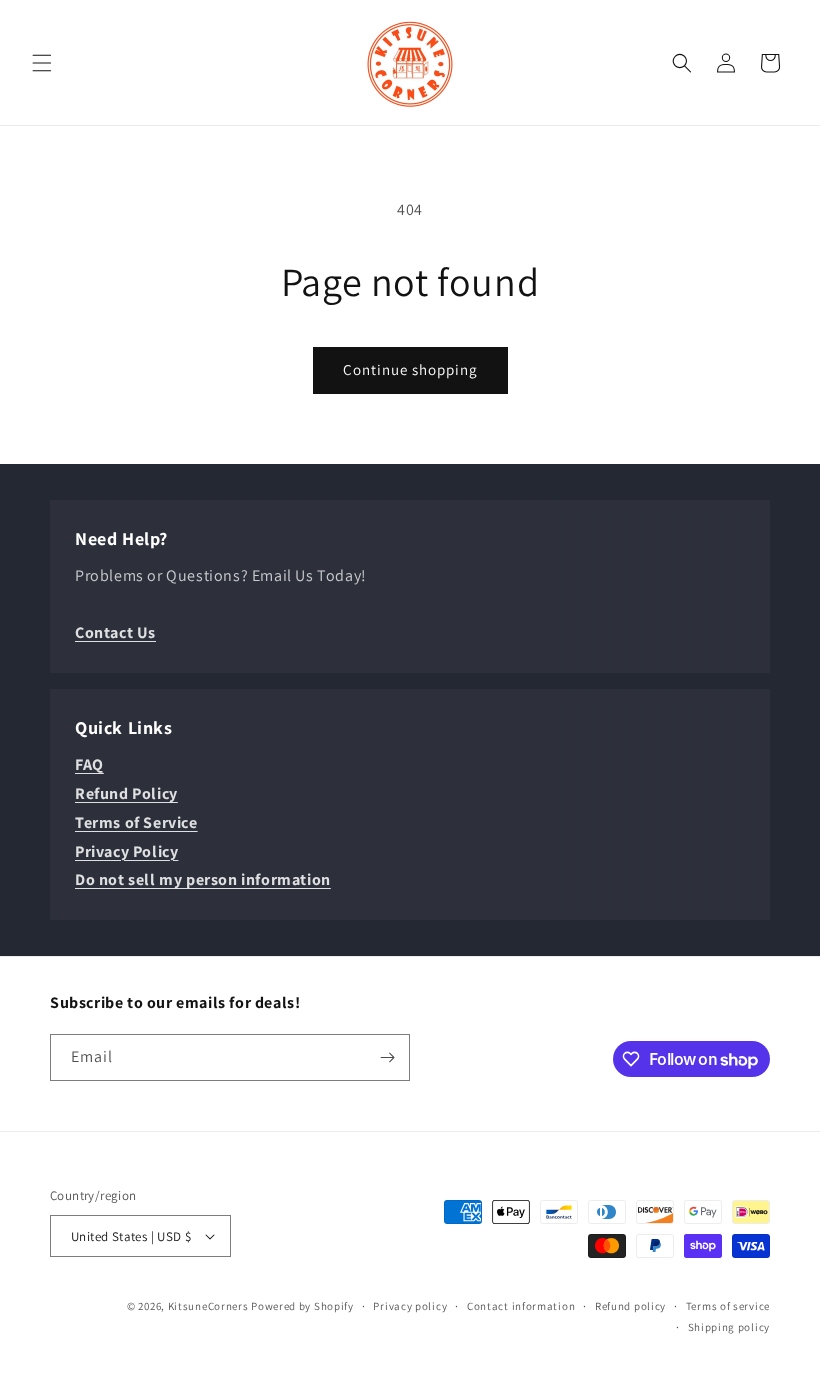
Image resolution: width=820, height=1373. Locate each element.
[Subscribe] (387, 1057)
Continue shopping (410, 369)
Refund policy (630, 1306)
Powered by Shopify (302, 1306)
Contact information (521, 1306)
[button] (42, 63)
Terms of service (728, 1306)
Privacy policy (410, 1306)
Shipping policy (729, 1327)
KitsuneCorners (208, 1306)
